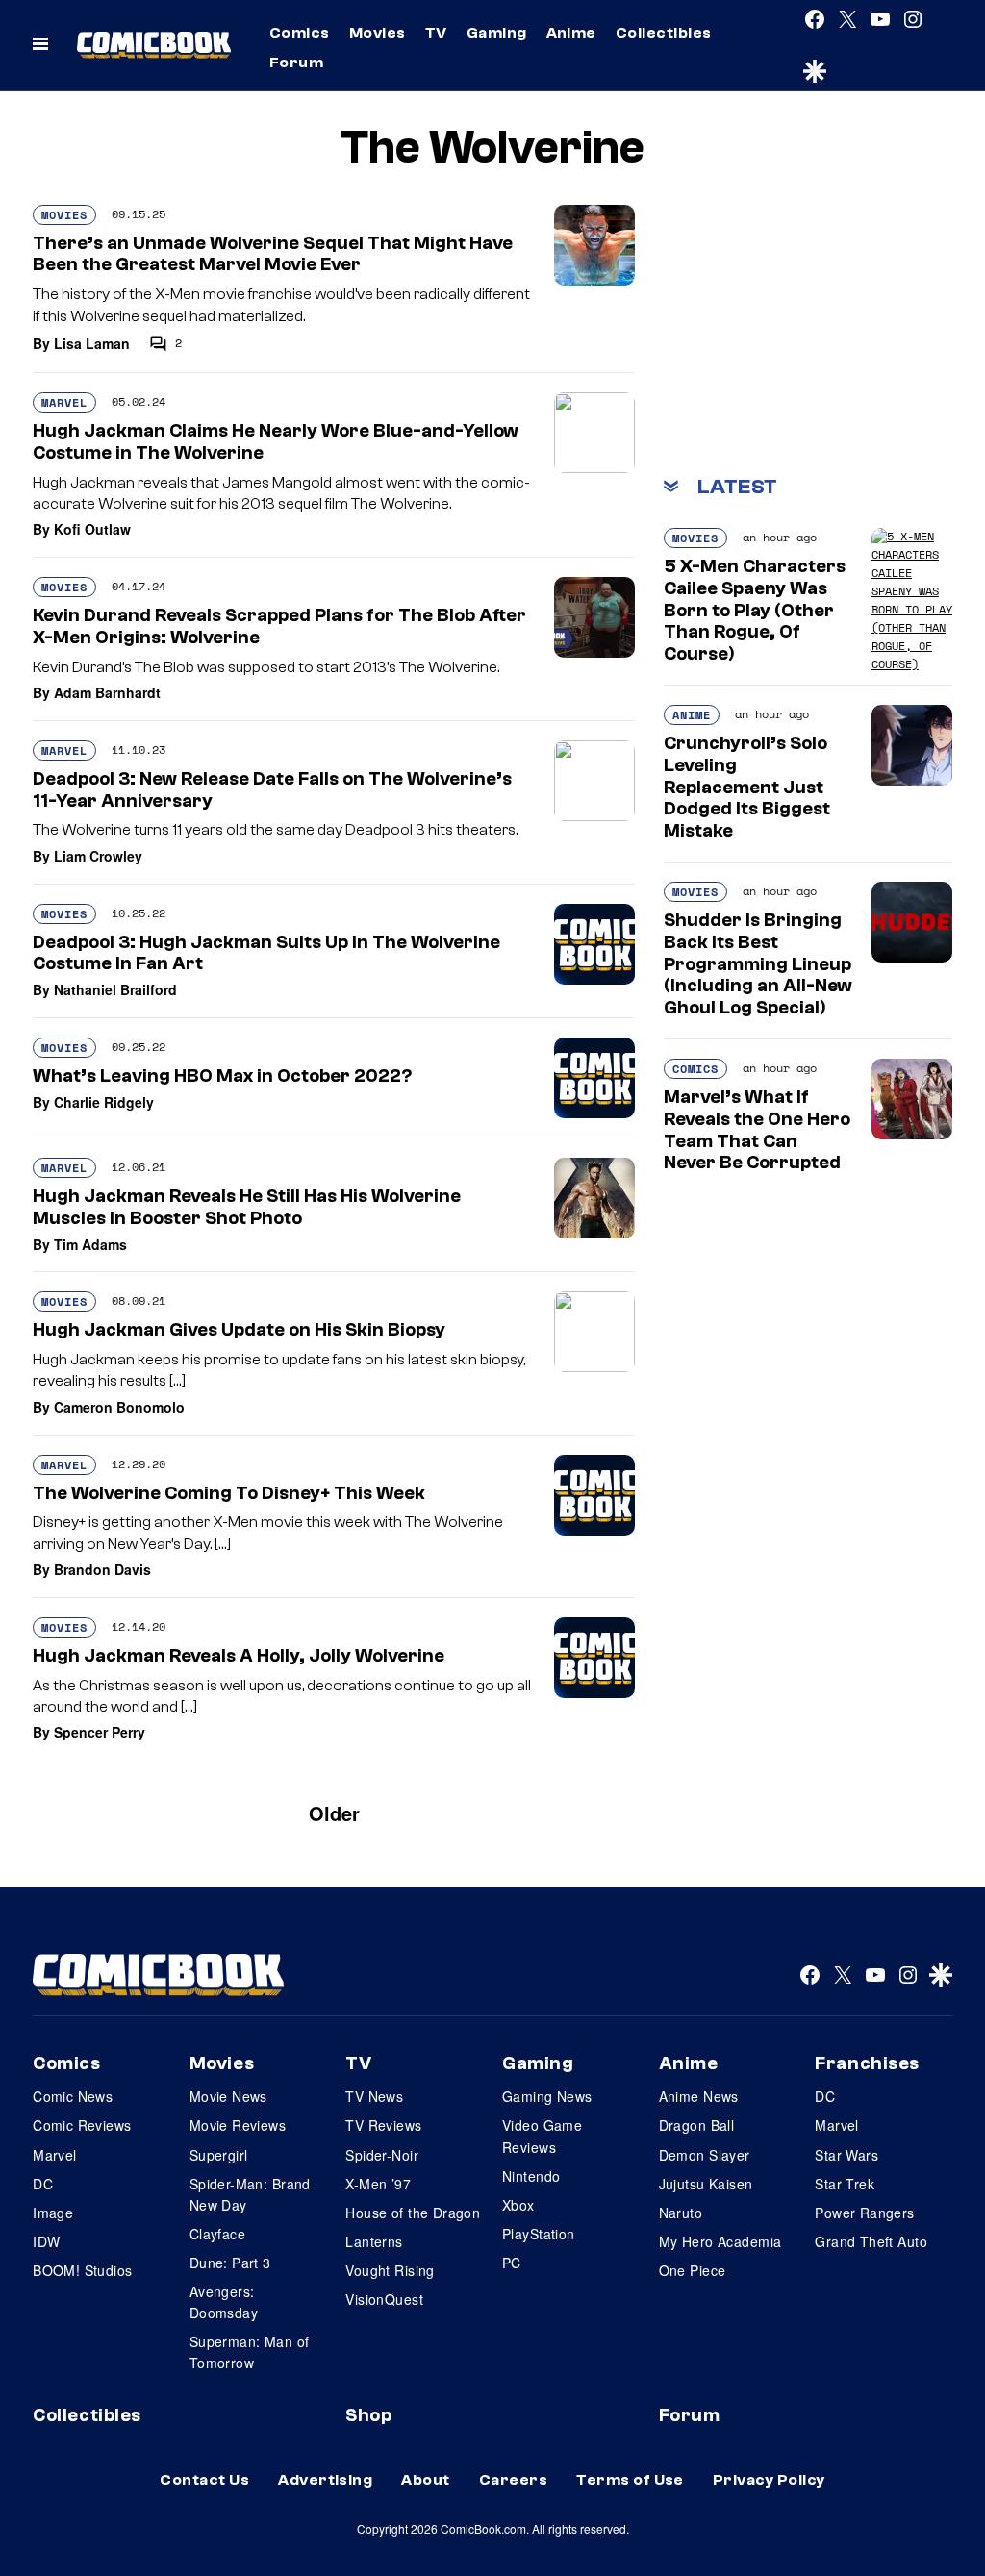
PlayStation (539, 2234)
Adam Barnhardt (107, 692)
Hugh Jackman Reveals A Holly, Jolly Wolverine (239, 1656)
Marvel (64, 402)
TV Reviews (383, 2125)
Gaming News (547, 2096)
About (425, 2480)
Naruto (681, 2213)
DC (43, 2184)
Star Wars (846, 2155)
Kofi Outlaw (92, 529)
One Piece (693, 2270)
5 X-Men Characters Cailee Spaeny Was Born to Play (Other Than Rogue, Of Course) (755, 610)
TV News (374, 2096)
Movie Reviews (238, 2125)
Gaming (497, 33)
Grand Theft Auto (871, 2241)
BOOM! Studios (82, 2270)
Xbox (518, 2205)
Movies (378, 33)
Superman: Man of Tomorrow (250, 2352)
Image (53, 2213)
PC (512, 2263)
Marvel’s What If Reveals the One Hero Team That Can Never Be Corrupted (757, 1130)
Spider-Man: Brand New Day (250, 2194)
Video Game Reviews (542, 2136)
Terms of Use (630, 2480)
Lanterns (374, 2241)
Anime (571, 33)
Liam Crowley (98, 856)
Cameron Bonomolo (119, 1407)
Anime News (699, 2096)
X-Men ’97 (378, 2184)
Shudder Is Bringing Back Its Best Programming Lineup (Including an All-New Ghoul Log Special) (758, 964)
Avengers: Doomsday (224, 2302)
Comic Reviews (82, 2125)
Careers (513, 2480)
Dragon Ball (697, 2125)
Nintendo (531, 2176)
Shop (368, 2415)
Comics (300, 33)
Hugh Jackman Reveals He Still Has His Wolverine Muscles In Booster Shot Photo (247, 1207)
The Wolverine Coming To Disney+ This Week (229, 1493)
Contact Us (204, 2480)
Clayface (217, 2234)
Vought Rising (390, 2270)
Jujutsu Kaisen (706, 2184)
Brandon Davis (102, 1569)
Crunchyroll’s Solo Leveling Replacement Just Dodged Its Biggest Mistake (747, 787)
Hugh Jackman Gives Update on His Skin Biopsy (239, 1330)
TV (436, 33)
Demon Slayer (705, 2155)
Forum (296, 63)
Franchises (867, 2063)
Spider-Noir (382, 2155)
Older (334, 1813)
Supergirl (219, 2155)
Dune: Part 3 (230, 2263)
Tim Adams (90, 1244)
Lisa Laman (92, 343)
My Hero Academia (720, 2241)
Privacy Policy (769, 2480)
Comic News (73, 2096)
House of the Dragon (413, 2213)
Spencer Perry (100, 1732)
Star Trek (845, 2184)
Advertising (325, 2480)
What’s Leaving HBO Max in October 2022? (222, 1076)
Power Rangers (864, 2213)
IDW (46, 2241)
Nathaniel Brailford (115, 989)
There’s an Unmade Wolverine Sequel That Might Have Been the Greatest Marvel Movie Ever (273, 254)
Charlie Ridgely (104, 1102)
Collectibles (664, 33)
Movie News (228, 2096)
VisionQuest (384, 2299)
